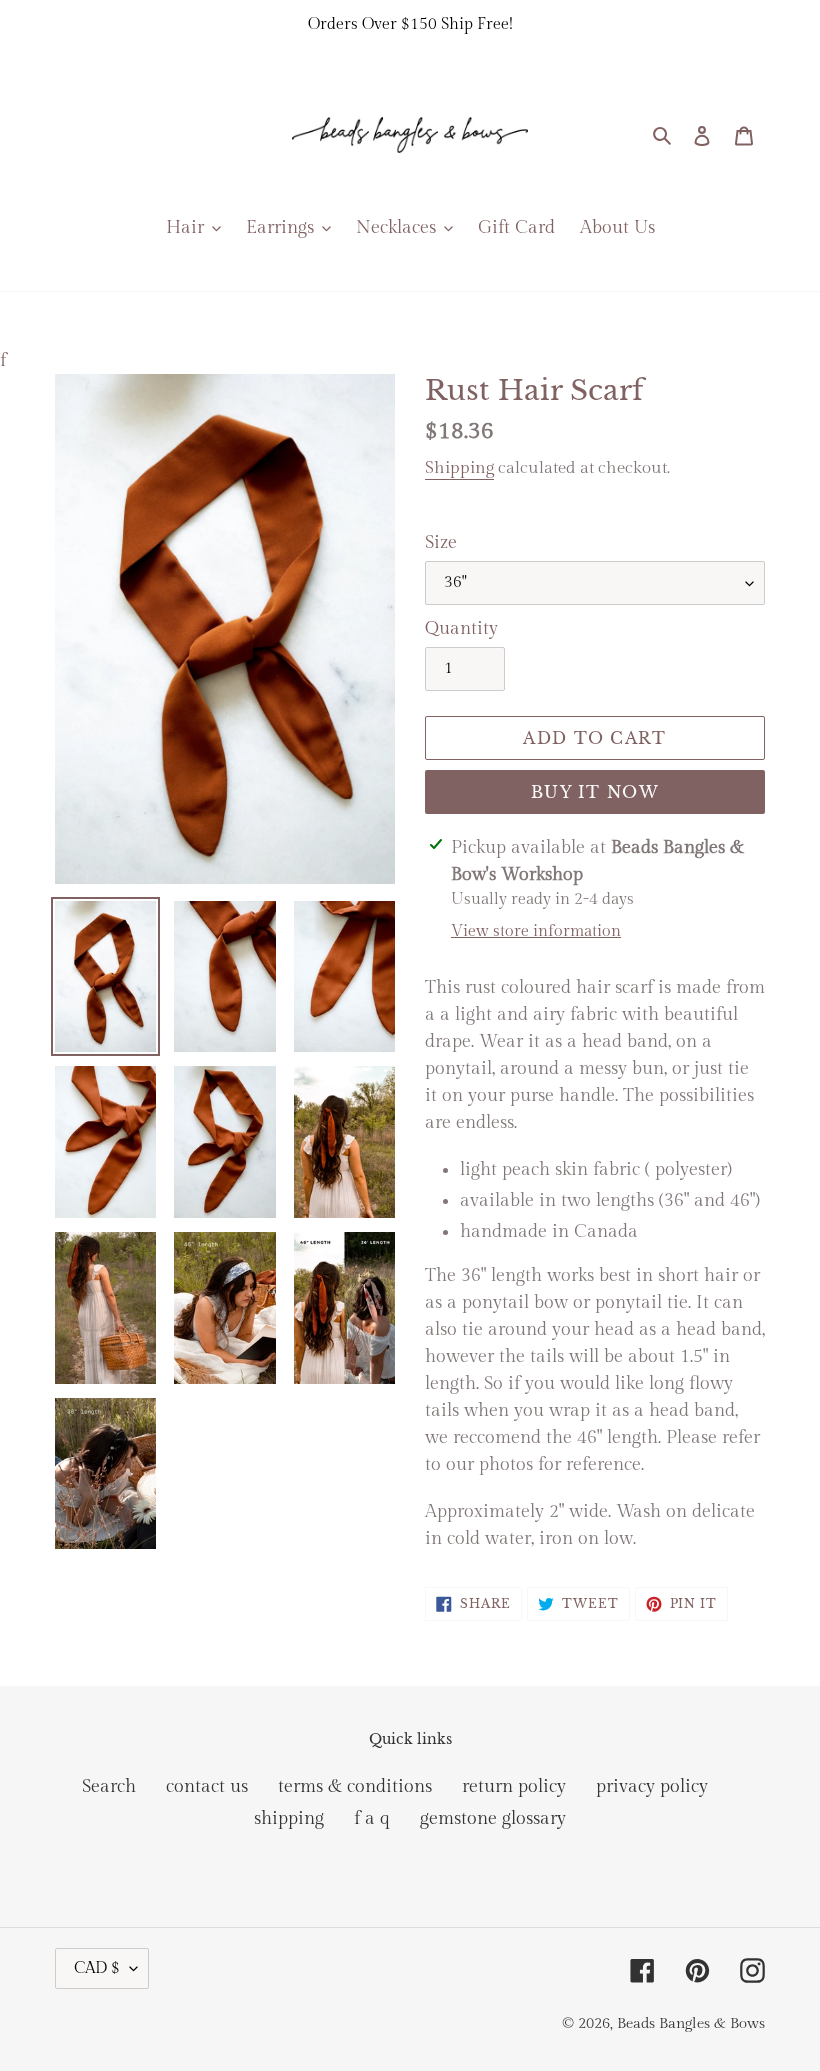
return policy (514, 1786)
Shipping (459, 468)
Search (109, 1786)
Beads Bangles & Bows (691, 2023)
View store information (536, 931)
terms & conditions (355, 1786)
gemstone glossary (493, 1818)
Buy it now (595, 792)
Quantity (461, 628)
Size (441, 542)
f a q (372, 1818)
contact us (207, 1786)
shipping (289, 1818)
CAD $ (97, 1968)
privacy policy (652, 1786)
